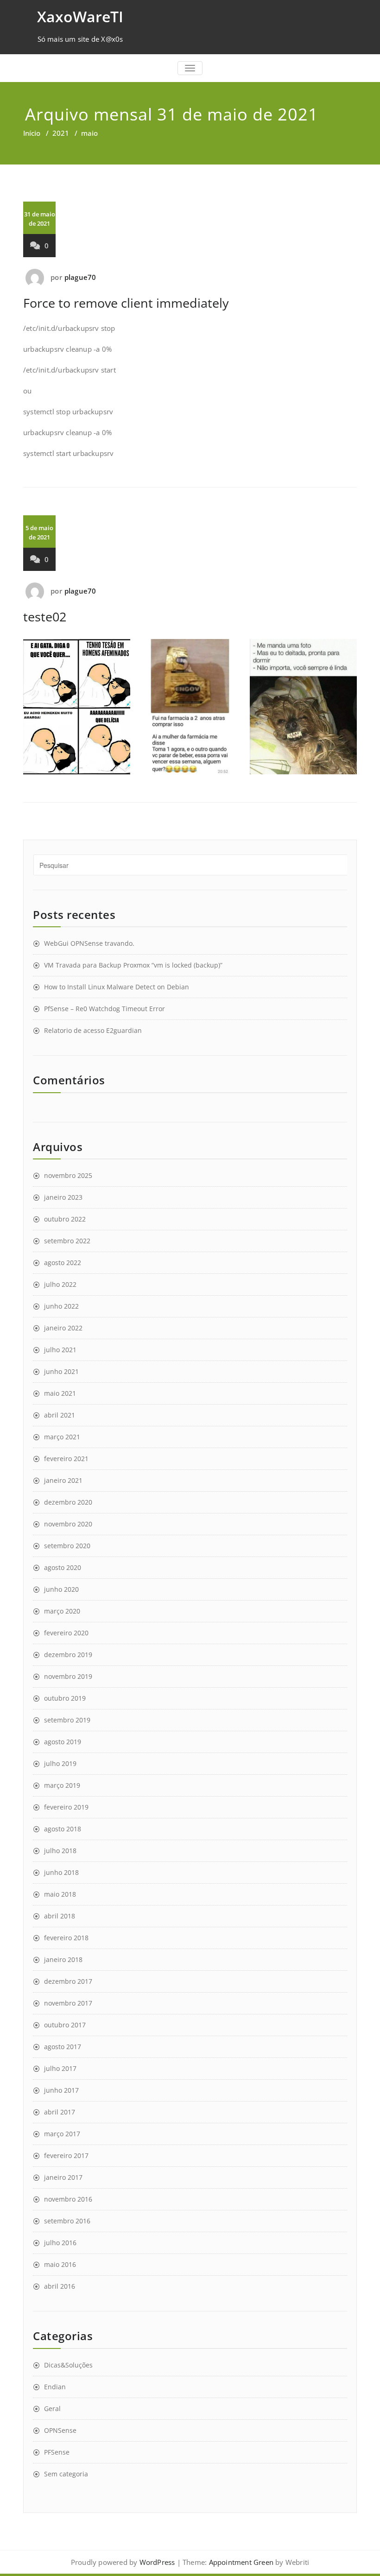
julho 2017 (60, 2068)
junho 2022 (61, 1306)
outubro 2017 (65, 2025)
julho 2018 (60, 1851)
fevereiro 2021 (66, 1459)
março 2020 (62, 1611)
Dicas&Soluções (68, 2365)
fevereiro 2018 (66, 1938)
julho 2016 (60, 2243)
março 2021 (62, 1437)
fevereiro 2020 (66, 1633)
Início (32, 133)
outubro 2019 (65, 1698)
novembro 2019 (68, 1676)
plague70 (80, 277)
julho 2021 (60, 1350)
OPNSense (60, 2430)
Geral (52, 2408)
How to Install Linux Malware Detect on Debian (117, 987)
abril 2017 (60, 2112)
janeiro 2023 (63, 1197)
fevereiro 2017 (66, 2155)
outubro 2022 (65, 1219)
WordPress (157, 2562)
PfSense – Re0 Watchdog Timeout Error (104, 1009)
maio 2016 (60, 2264)
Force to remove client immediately (126, 303)
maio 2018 (60, 1894)
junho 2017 (61, 2090)
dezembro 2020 (68, 1502)
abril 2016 (60, 2286)
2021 (61, 133)
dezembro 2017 (68, 1981)
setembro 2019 (67, 1720)
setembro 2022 (67, 1241)
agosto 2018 (63, 1829)
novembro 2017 (68, 2003)
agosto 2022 (63, 1263)
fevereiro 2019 (66, 1807)
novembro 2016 (68, 2199)
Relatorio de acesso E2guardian (93, 1030)
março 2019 (62, 1785)
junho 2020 (61, 1589)
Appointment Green (240, 2562)
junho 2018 (61, 1872)
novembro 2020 (68, 1524)
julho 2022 (60, 1284)
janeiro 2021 (63, 1480)
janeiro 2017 (63, 2177)
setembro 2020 (67, 1546)
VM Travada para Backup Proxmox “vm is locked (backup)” (133, 965)
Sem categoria (66, 2474)
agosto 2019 (63, 1742)
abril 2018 (60, 1916)
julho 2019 (60, 1763)
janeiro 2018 (63, 1959)
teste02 (45, 617)
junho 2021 (61, 1371)
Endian (55, 2387)
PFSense (57, 2452)
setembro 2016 (67, 2221)
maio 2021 (60, 1393)
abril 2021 (60, 1415)
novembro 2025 (68, 1175)
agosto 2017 (63, 2047)
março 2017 (62, 2134)
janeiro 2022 (63, 1328)
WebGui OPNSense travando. (89, 943)
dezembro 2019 (68, 1655)
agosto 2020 (63, 1567)
